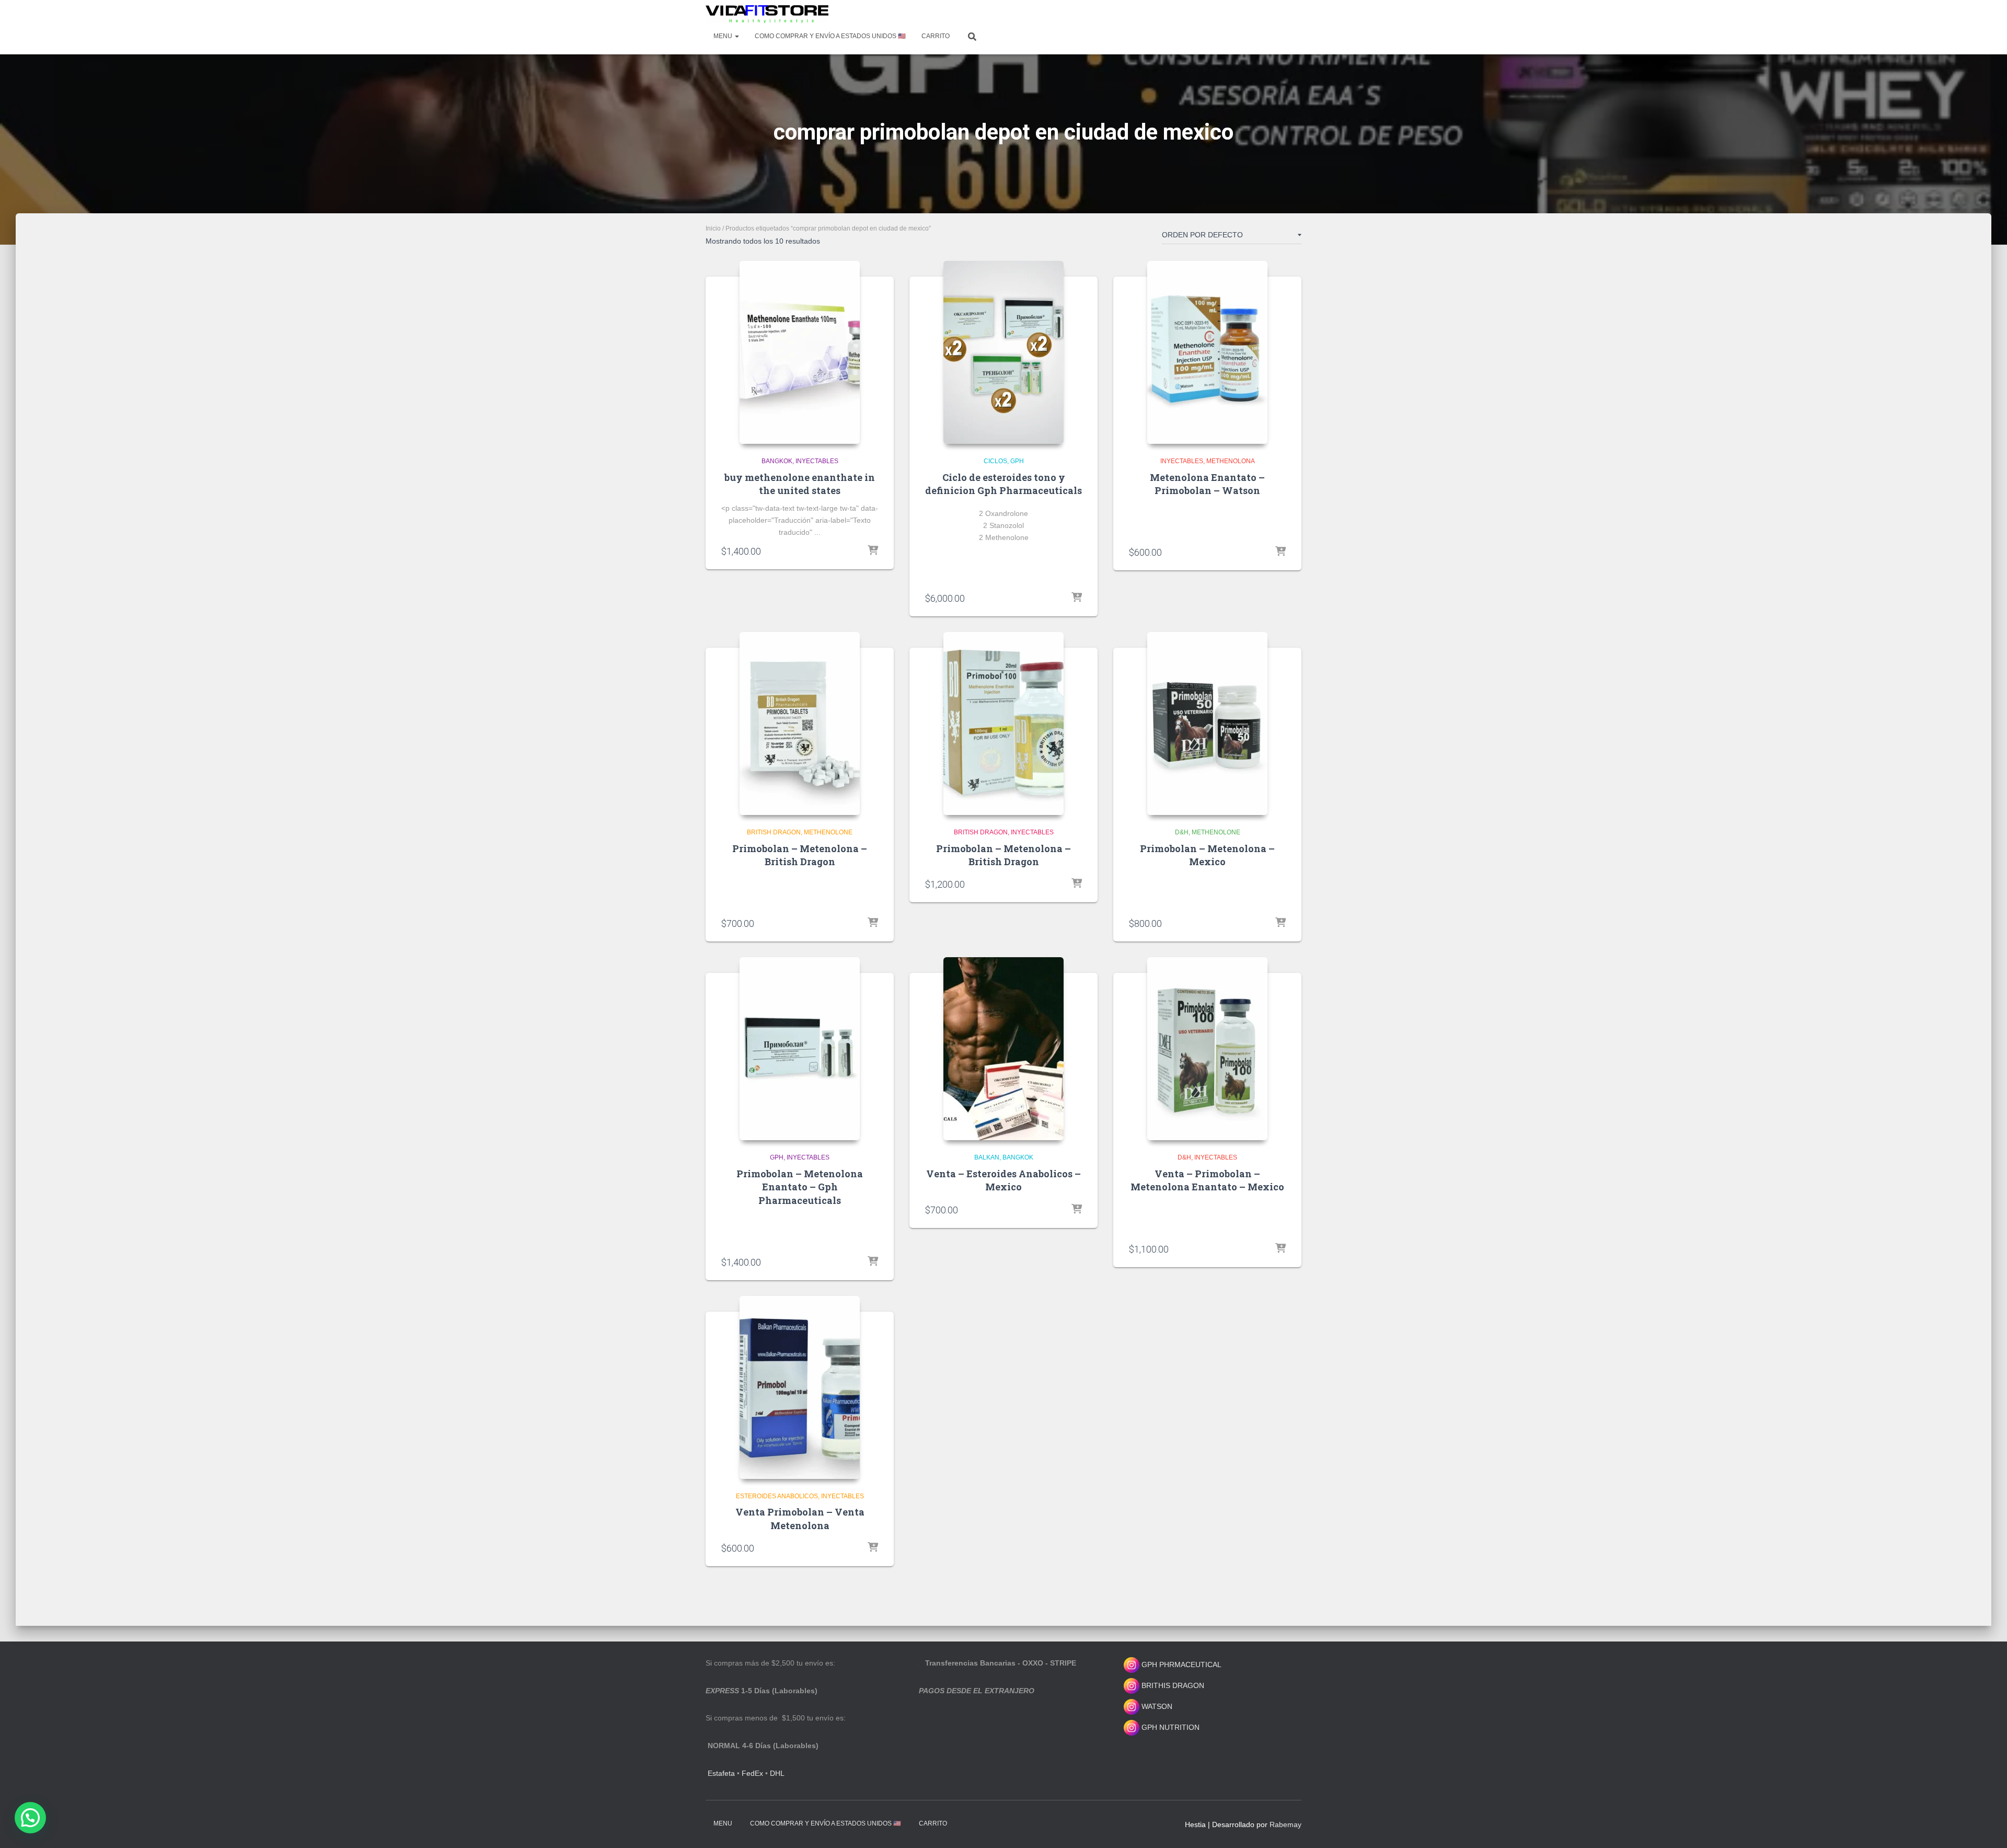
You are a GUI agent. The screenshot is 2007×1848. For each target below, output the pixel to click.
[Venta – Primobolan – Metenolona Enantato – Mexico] (1207, 1049)
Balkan (987, 1157)
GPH (1017, 461)
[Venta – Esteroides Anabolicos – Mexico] (1004, 1049)
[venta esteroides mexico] (767, 14)
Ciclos (995, 461)
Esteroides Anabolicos (777, 1496)
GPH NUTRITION (1169, 1727)
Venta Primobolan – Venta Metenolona (800, 1518)
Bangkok (777, 461)
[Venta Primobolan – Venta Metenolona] (800, 1387)
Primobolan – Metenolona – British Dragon (800, 855)
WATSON (1156, 1706)
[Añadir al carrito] (873, 551)
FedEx (752, 1773)
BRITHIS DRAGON (1172, 1685)
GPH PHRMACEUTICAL (1181, 1665)
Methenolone (828, 832)
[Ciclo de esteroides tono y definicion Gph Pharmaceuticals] (1004, 352)
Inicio (713, 228)
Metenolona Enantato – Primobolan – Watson (1207, 484)
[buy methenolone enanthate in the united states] (800, 352)
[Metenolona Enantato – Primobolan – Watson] (1207, 352)
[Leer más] (873, 923)
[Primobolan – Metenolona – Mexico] (1207, 724)
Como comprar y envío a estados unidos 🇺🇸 (830, 36)
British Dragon (774, 832)
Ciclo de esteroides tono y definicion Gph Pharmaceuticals (1004, 484)
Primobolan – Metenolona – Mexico (1207, 855)
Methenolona (1231, 461)
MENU (724, 36)
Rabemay (1285, 1824)
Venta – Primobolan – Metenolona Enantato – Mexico (1207, 1180)
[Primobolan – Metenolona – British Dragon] (800, 724)
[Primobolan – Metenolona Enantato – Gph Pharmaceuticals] (800, 1049)
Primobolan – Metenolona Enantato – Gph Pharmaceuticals (800, 1187)
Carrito (936, 36)
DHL (777, 1773)
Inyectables (817, 461)
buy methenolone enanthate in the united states (800, 484)
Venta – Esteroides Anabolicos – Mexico (1004, 1180)
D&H (1182, 832)
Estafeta (721, 1773)
